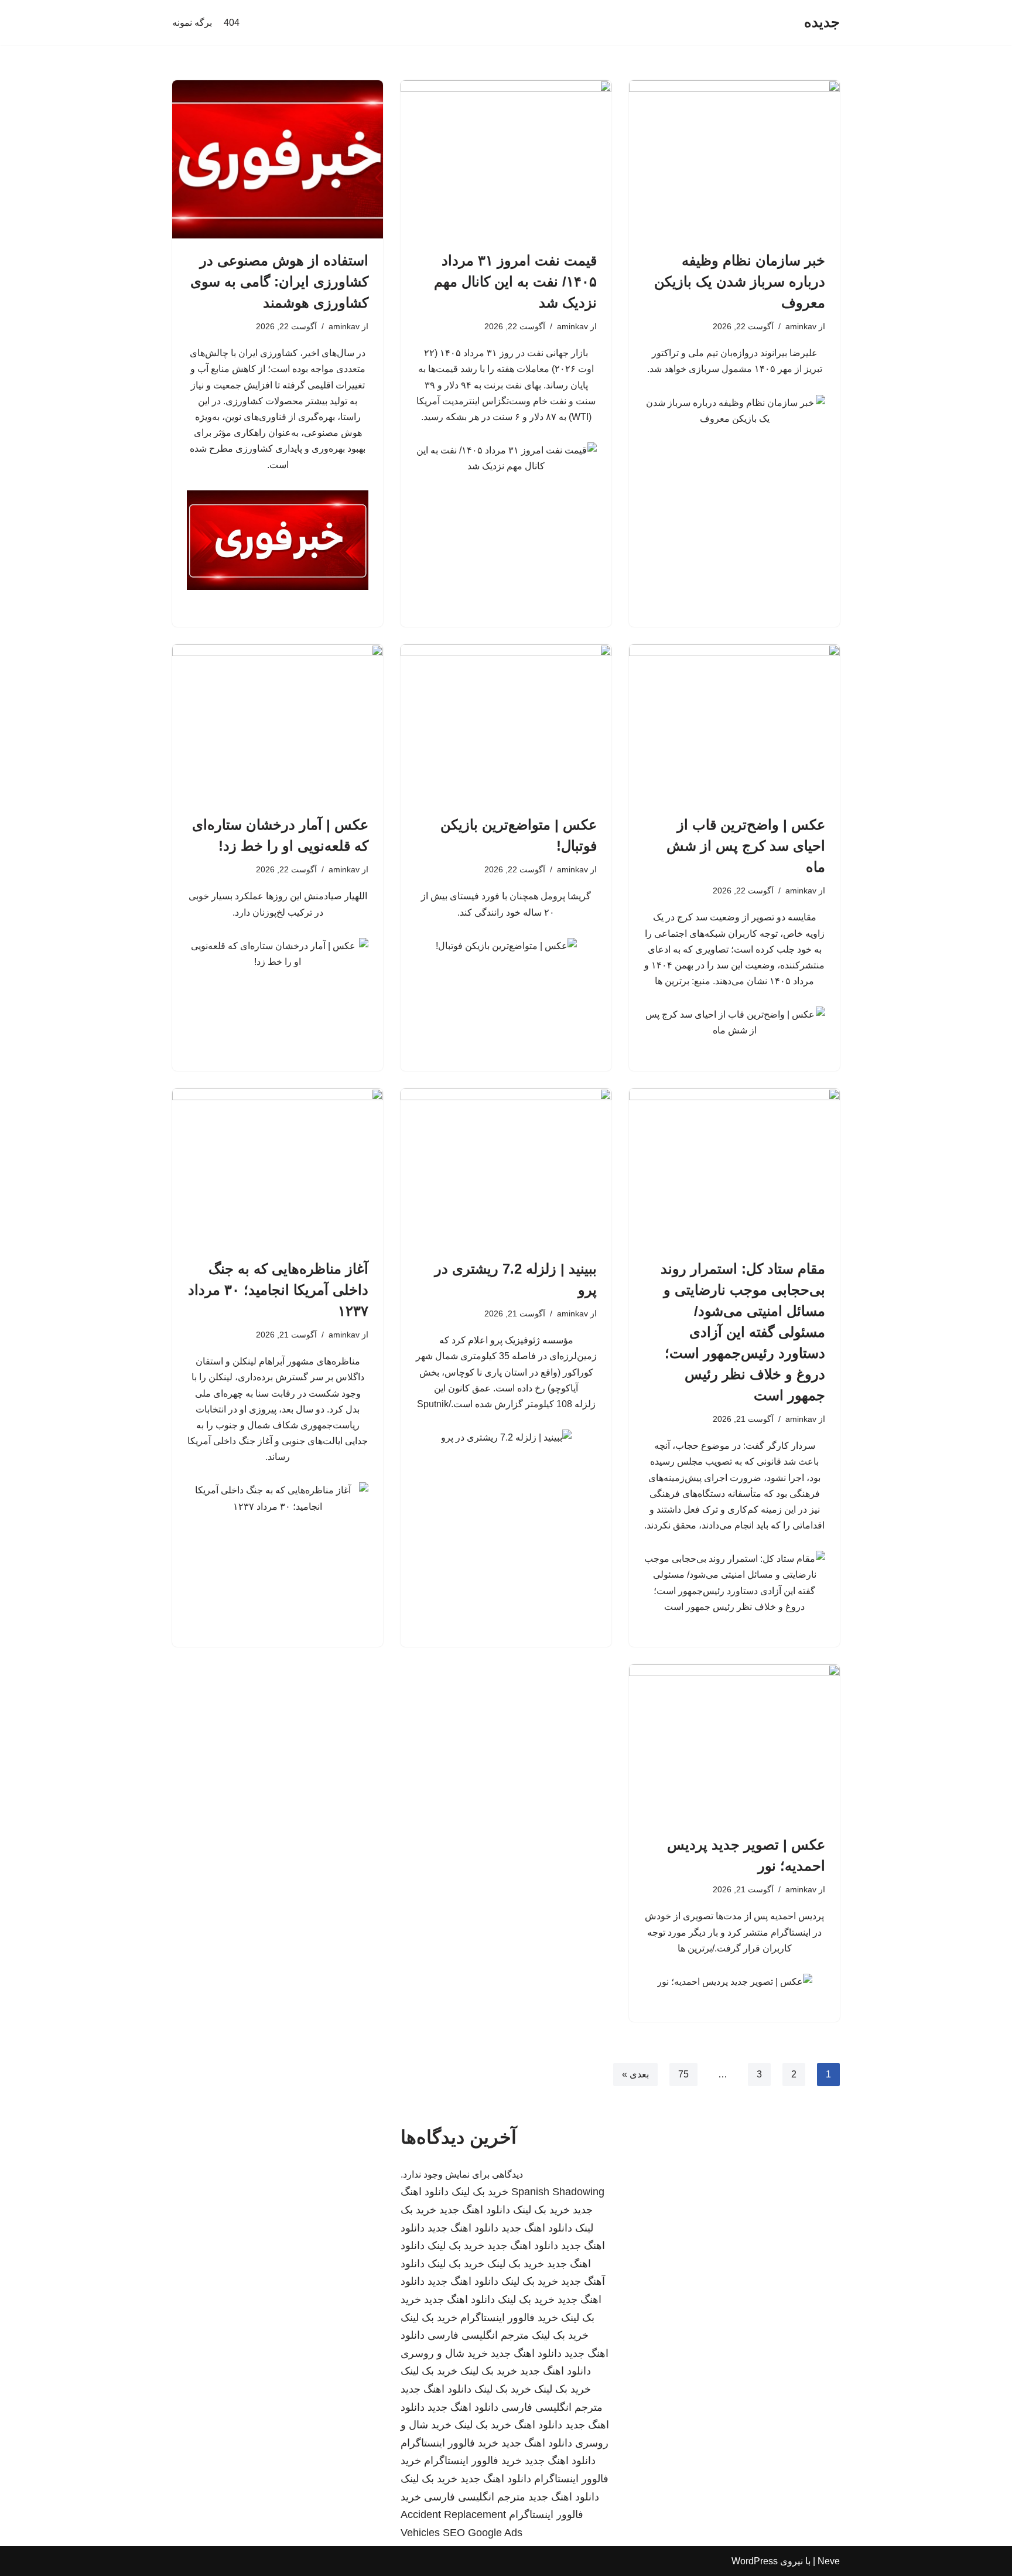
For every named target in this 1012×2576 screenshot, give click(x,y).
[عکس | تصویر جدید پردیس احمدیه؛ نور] (734, 1744)
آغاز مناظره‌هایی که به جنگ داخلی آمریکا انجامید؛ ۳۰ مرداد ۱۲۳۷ (278, 1290)
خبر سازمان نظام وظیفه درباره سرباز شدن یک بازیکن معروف (740, 282)
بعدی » (635, 2074)
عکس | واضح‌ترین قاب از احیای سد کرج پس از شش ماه (746, 846)
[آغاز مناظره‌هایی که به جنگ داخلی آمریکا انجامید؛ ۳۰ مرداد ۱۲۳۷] (278, 1168)
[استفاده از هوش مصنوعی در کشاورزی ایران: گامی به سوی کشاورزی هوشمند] (278, 159)
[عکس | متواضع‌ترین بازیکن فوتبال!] (506, 724)
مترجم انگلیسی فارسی (478, 2335)
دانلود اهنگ (538, 2425)
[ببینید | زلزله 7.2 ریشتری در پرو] (506, 1168)
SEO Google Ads (483, 2533)
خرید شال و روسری (444, 2353)
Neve (829, 2561)
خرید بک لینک (480, 2192)
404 (232, 23)
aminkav (801, 326)
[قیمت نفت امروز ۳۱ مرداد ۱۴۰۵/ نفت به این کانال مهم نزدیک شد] (506, 159)
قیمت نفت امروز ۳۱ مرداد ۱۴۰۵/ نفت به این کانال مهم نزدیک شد (515, 282)
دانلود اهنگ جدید (475, 2210)
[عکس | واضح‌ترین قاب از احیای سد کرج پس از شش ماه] (734, 724)
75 (683, 2074)
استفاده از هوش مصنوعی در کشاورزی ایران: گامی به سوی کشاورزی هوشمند (279, 282)
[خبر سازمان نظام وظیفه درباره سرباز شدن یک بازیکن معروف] (734, 159)
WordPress (755, 2561)
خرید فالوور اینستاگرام (509, 2318)
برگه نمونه (192, 23)
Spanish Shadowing (558, 2192)
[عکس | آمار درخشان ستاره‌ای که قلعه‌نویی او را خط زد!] (278, 724)
